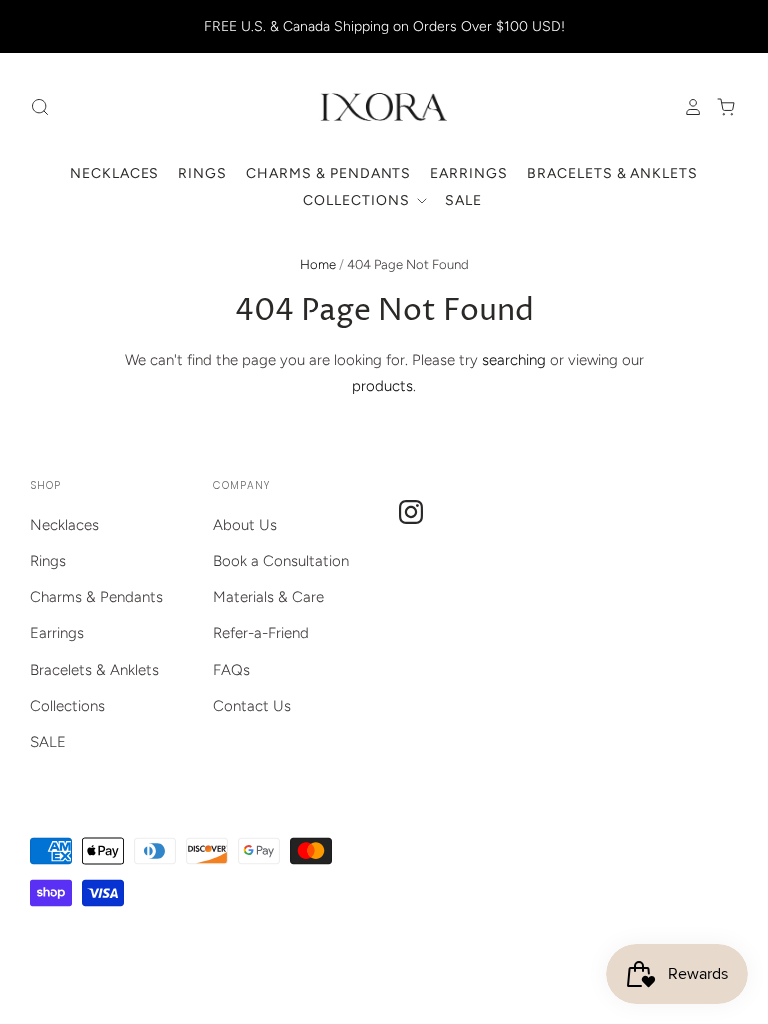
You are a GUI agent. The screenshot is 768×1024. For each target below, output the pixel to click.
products (382, 386)
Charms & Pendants (329, 173)
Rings (202, 173)
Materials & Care (268, 597)
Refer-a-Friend (261, 633)
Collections (358, 200)
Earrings (469, 173)
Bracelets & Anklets (613, 173)
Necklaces (115, 173)
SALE (463, 200)
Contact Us (252, 706)
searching (514, 360)
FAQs (231, 670)
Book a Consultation (281, 561)
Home (318, 264)
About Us (245, 525)
